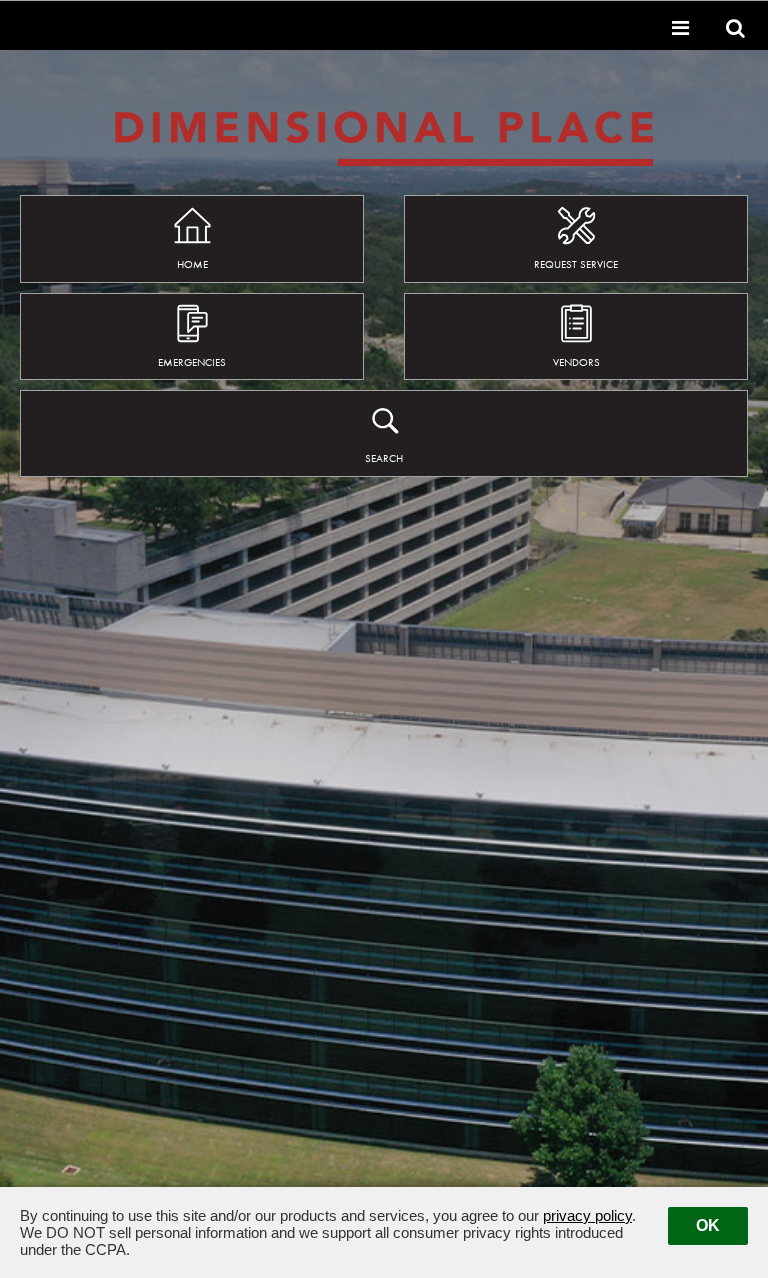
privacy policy (587, 1215)
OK (708, 1225)
